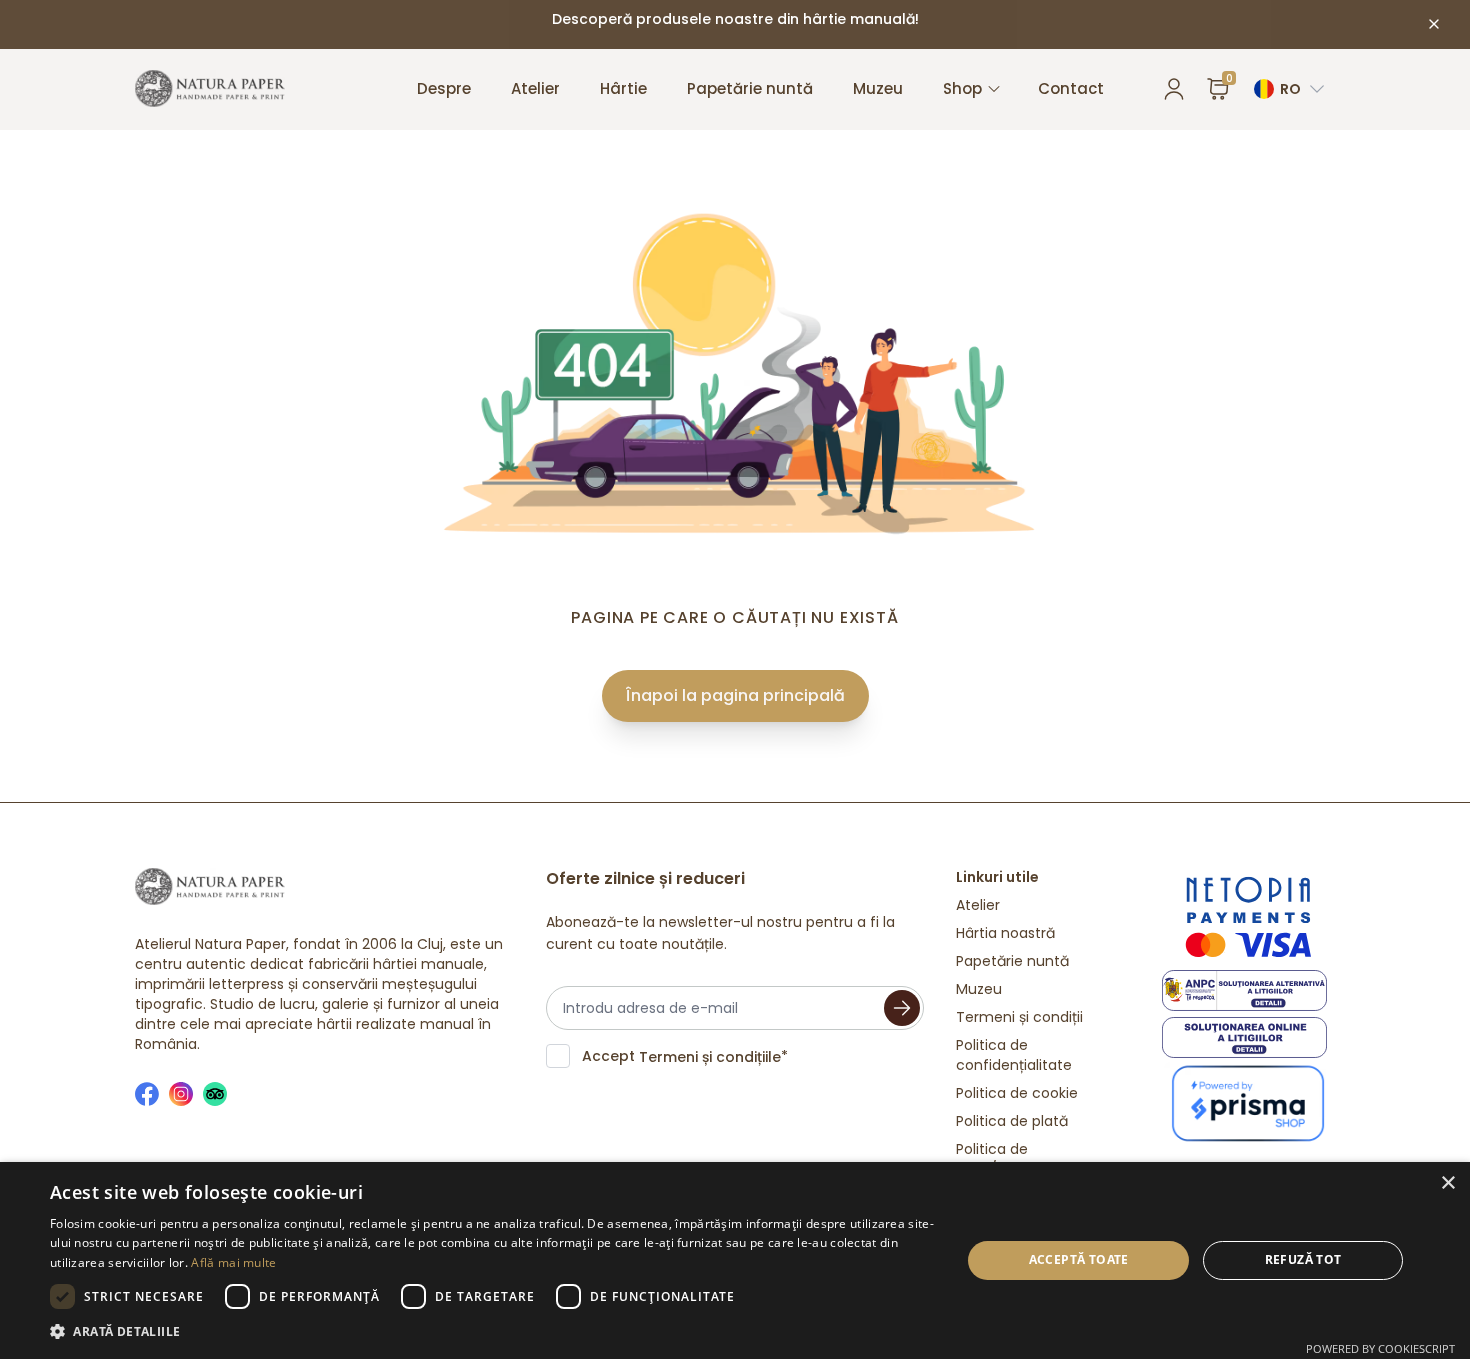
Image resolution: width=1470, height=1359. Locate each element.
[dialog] (735, 1260)
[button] (492, 1332)
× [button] (1447, 1183)
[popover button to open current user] (1174, 89)
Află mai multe (233, 1262)
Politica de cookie (1017, 1093)
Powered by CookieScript (1380, 1348)
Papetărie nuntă (750, 88)
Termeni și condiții (1019, 1017)
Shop (962, 88)
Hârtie (623, 88)
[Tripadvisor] (215, 1094)
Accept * (685, 1056)
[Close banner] (1434, 24)
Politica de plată (1012, 1121)
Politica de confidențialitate (1014, 1055)
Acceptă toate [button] (1079, 1259)
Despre (444, 88)
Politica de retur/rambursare (1017, 1159)
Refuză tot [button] (1303, 1259)
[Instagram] (181, 1094)
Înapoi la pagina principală (735, 695)
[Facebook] (147, 1094)
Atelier (535, 88)
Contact (1071, 88)
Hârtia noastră (1005, 933)
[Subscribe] (902, 1008)
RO (1290, 89)
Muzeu (878, 88)
